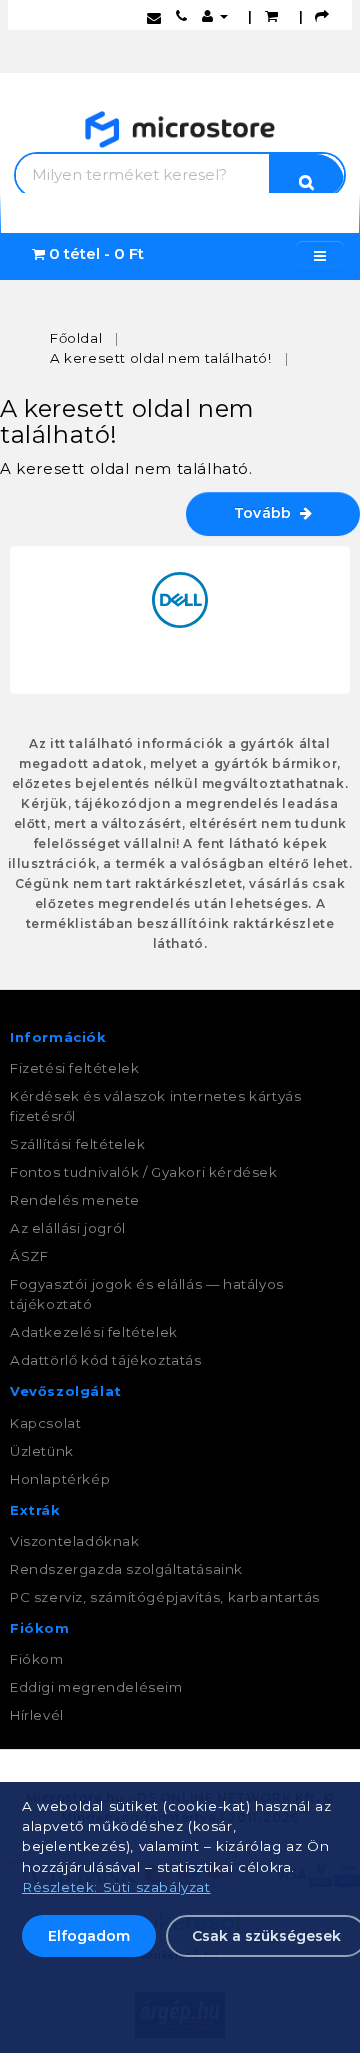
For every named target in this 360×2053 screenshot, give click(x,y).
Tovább (267, 513)
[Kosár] (272, 16)
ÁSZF (29, 1256)
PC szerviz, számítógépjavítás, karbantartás (165, 1597)
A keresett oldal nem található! (161, 358)
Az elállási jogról (68, 1228)
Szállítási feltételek (78, 1144)
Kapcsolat (45, 1423)
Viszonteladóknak (75, 1541)
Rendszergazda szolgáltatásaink (126, 1569)
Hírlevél (37, 1715)
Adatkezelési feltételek (94, 1332)
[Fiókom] (215, 16)
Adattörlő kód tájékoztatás (106, 1360)
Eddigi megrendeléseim (96, 1687)
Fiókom (37, 1659)
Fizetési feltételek (74, 1068)
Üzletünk (42, 1451)
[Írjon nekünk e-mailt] (154, 16)
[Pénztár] (322, 16)
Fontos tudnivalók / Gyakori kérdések (144, 1172)
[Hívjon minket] (182, 16)
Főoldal (76, 338)
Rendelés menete (75, 1200)
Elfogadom (89, 1936)
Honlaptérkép (60, 1479)
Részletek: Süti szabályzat (116, 1887)
